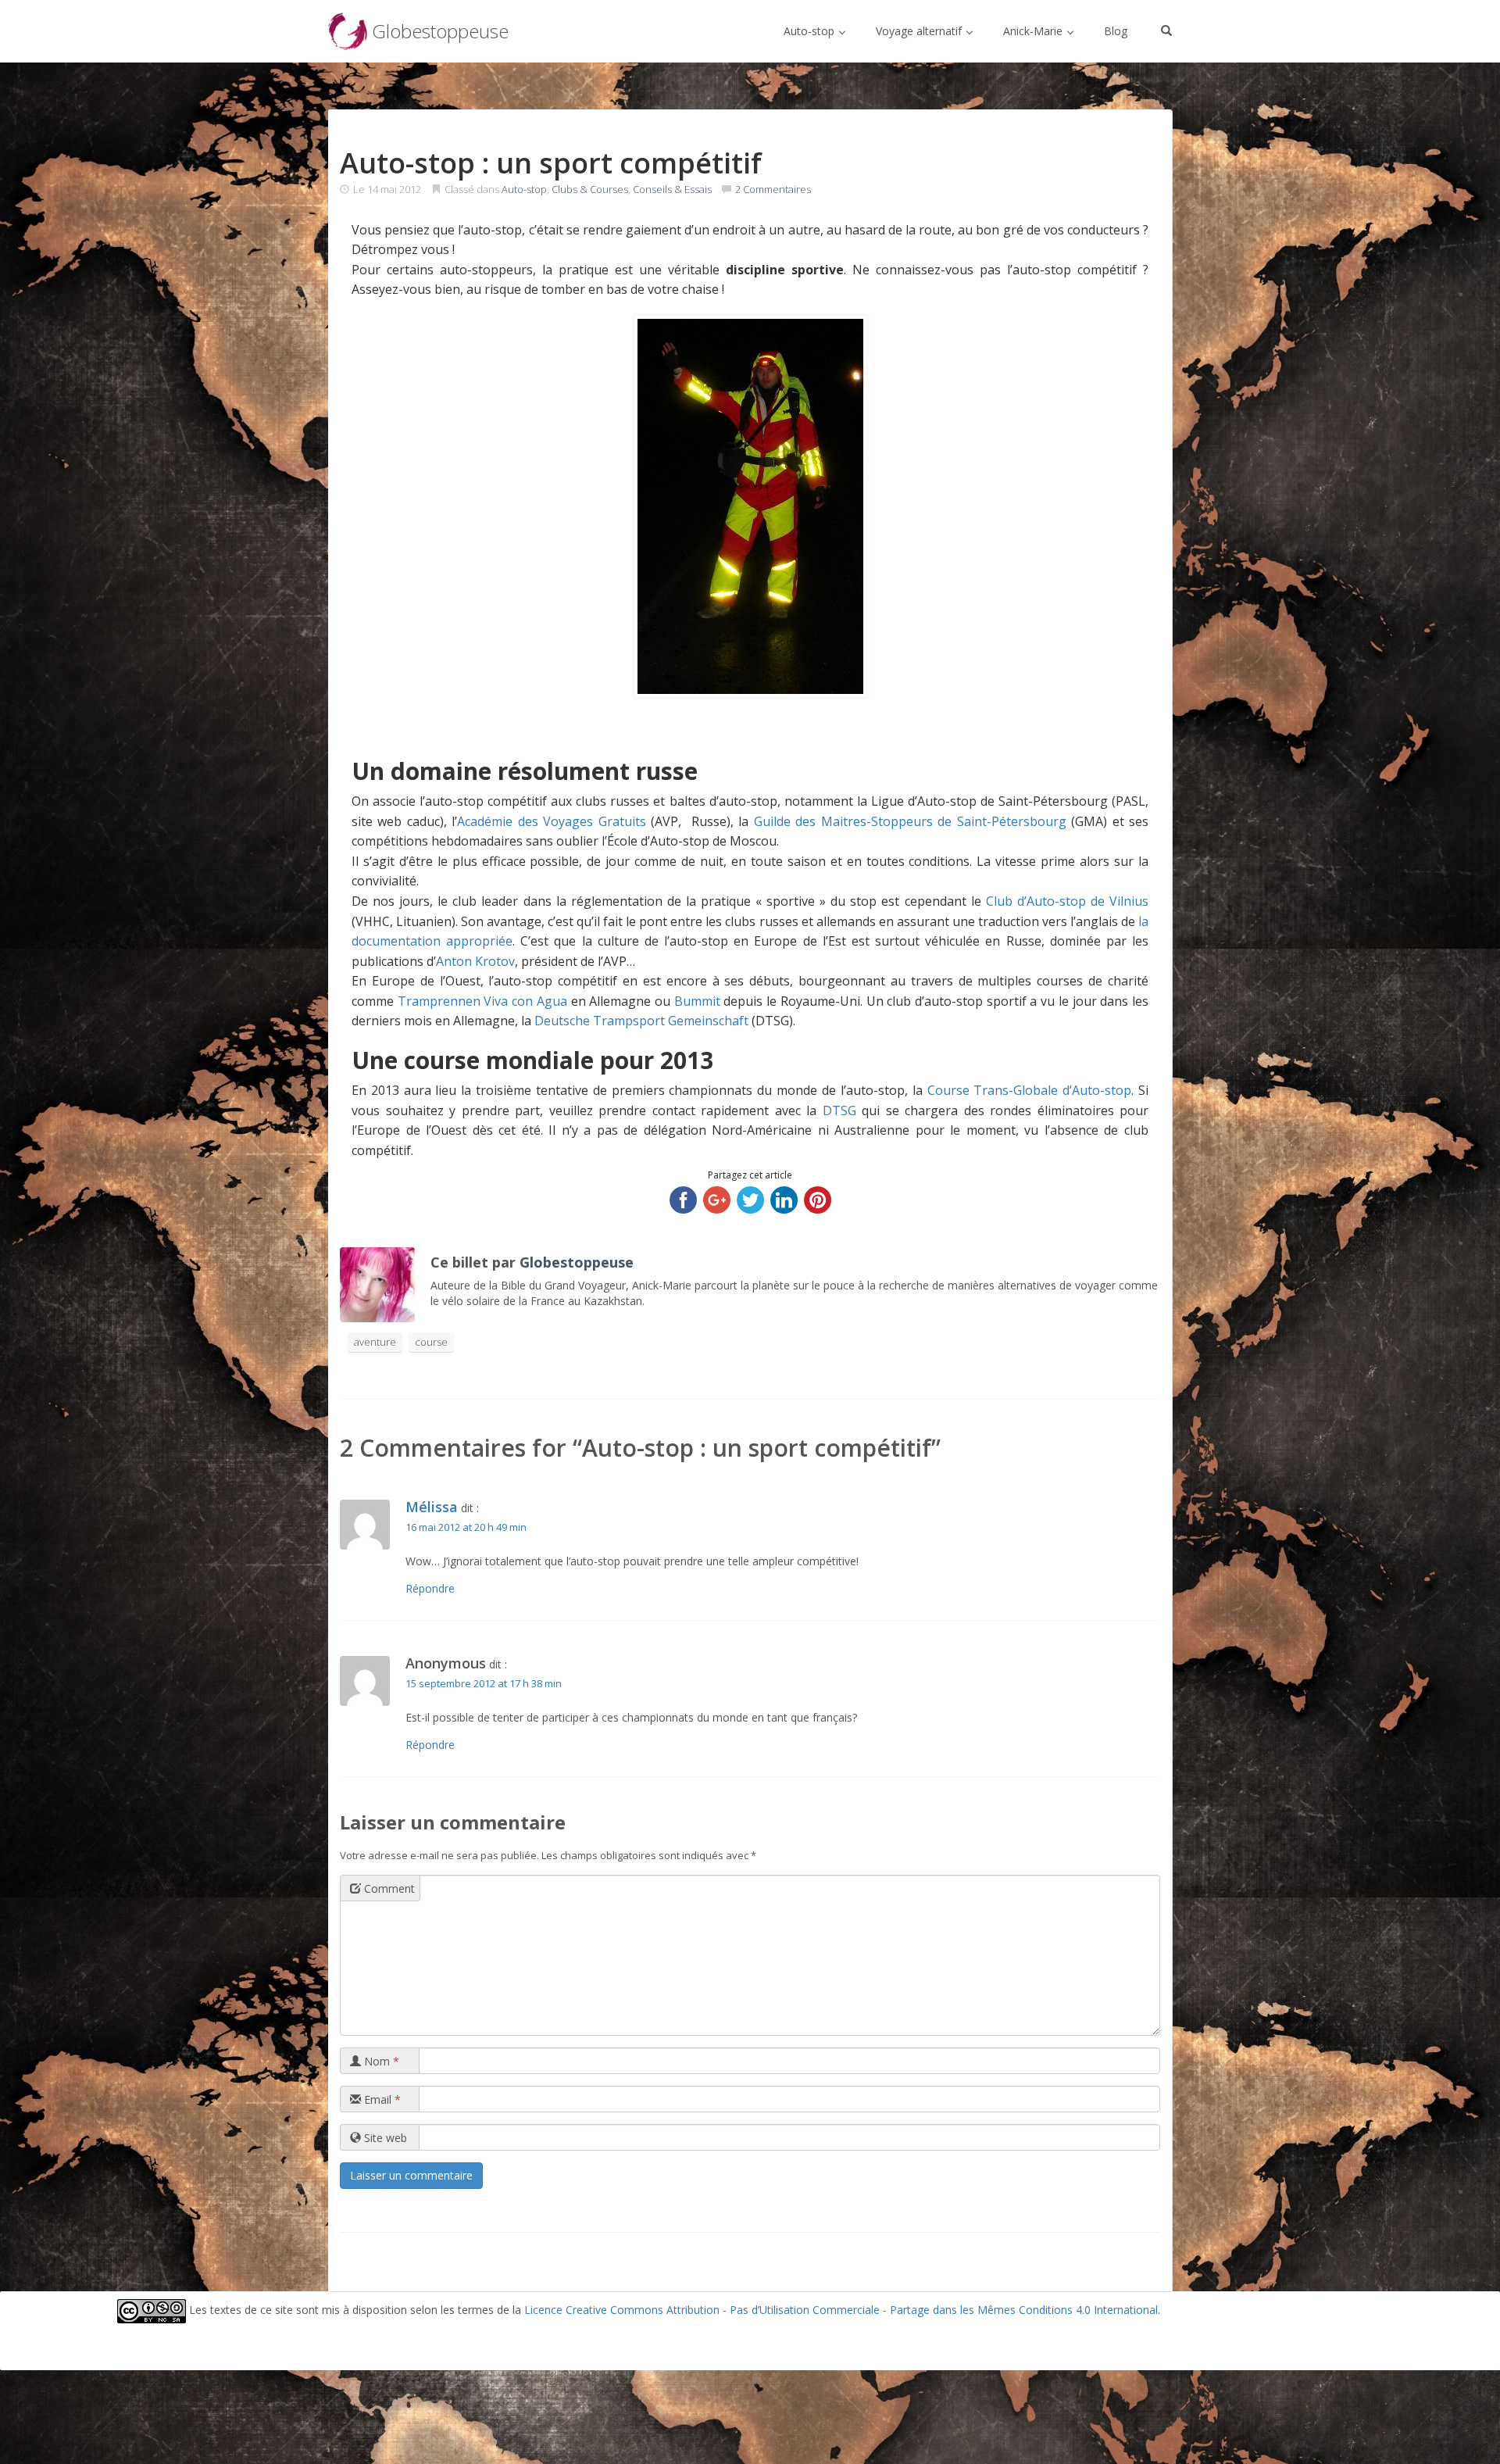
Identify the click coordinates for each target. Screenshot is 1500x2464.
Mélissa (432, 1507)
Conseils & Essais (672, 189)
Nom (380, 2061)
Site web (384, 2138)
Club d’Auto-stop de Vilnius (1067, 901)
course (431, 1342)
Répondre (430, 1588)
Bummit (697, 1001)
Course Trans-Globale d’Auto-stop (1030, 1090)
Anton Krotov (475, 961)
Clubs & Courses (590, 189)
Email (381, 2099)
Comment (388, 1888)
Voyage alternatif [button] (920, 31)
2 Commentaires (773, 189)
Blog (1116, 31)
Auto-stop (524, 189)
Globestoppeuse (577, 1262)
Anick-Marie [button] (1034, 31)
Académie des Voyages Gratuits (551, 821)
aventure (375, 1342)
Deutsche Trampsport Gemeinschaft (641, 1021)
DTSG (839, 1110)
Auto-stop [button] (811, 31)
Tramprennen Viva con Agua (482, 1001)
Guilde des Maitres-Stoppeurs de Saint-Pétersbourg (910, 821)
